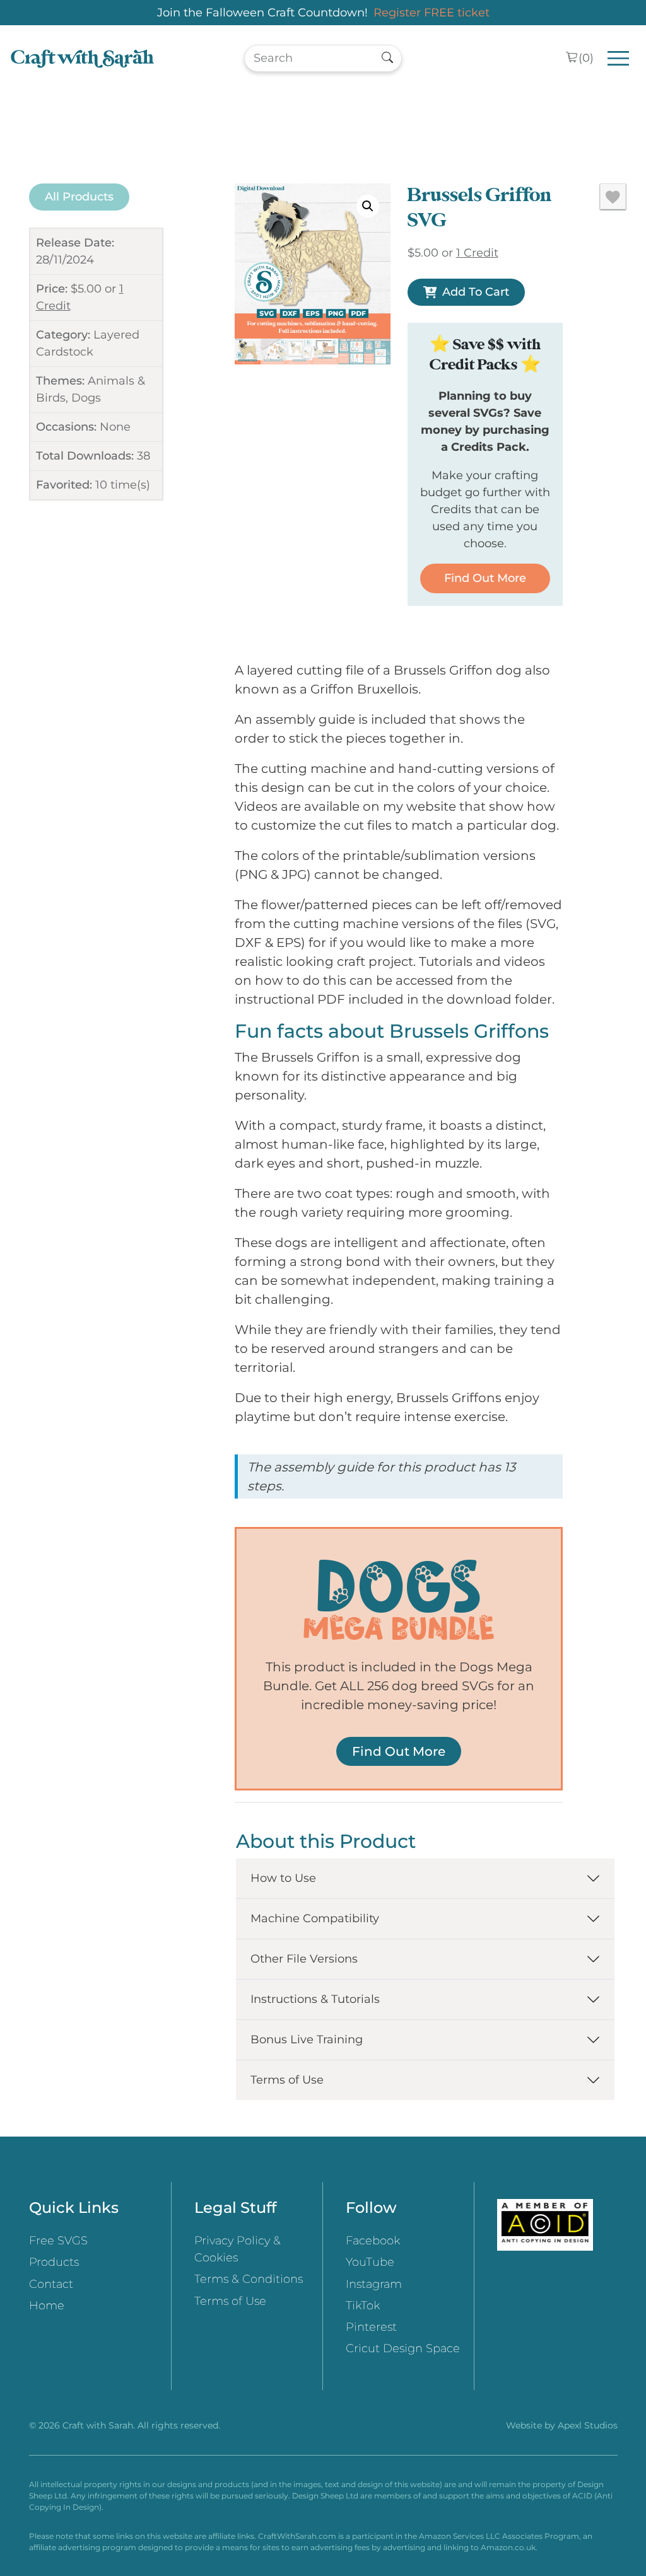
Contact (51, 2284)
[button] (368, 206)
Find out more (485, 578)
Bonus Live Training (307, 2039)
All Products (79, 197)
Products (54, 2262)
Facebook (373, 2241)
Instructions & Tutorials (315, 1999)
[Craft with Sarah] (82, 58)
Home (47, 2306)
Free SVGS (58, 2241)
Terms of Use (287, 2080)
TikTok (363, 2306)
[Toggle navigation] (619, 58)
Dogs (86, 398)
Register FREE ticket (432, 13)
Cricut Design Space (403, 2348)
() (586, 58)
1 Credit (477, 253)
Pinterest (371, 2327)
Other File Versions (304, 1959)
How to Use (283, 1878)
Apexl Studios (588, 2425)
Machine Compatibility (315, 1918)
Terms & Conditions (249, 2279)
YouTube (370, 2262)
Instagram (374, 2284)
